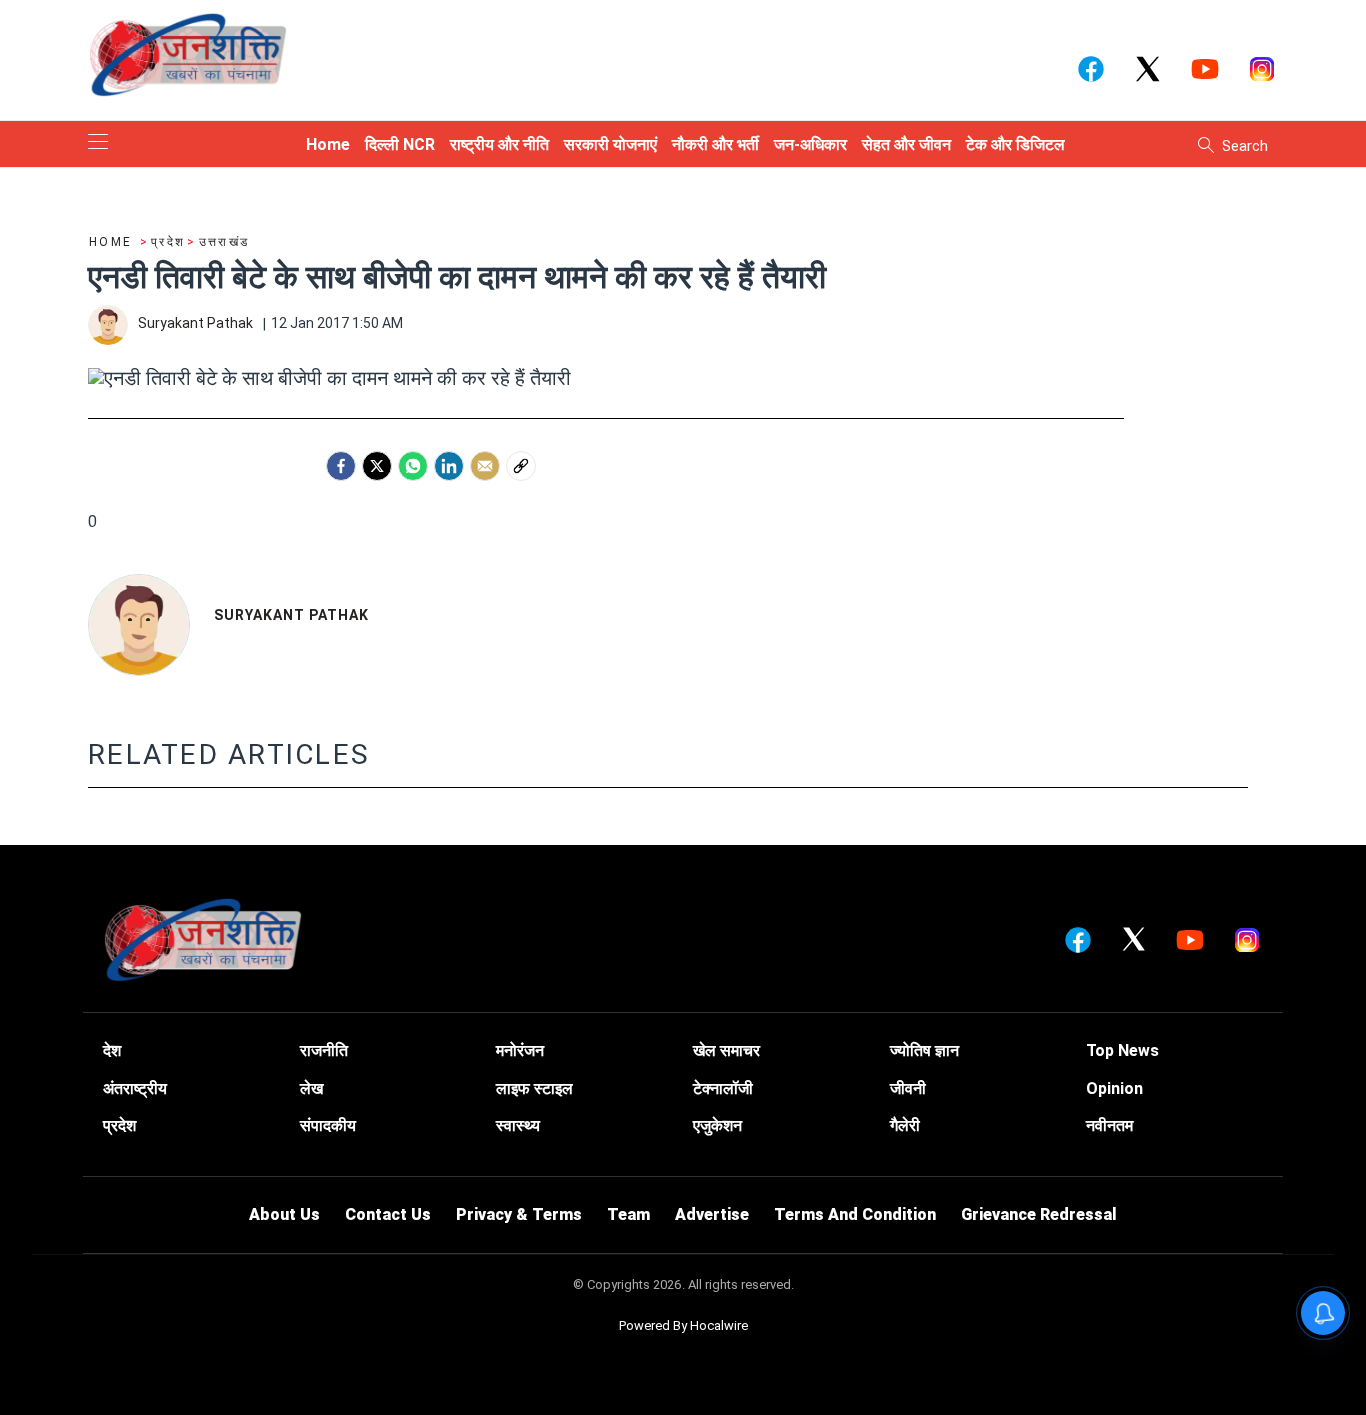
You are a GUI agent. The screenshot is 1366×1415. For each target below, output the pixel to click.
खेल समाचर (726, 1050)
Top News (1122, 1050)
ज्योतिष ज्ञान (924, 1050)
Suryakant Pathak (291, 615)
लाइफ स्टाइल (534, 1088)
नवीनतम (1109, 1125)
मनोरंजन (520, 1050)
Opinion (1114, 1088)
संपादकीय (328, 1125)
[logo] (188, 54)
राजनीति (324, 1050)
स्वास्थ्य (518, 1125)
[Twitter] (377, 466)
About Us (284, 1214)
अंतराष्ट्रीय (135, 1088)
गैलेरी (905, 1125)
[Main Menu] (98, 143)
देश (112, 1050)
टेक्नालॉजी (723, 1088)
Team (628, 1214)
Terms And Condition (855, 1214)
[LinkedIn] (449, 466)
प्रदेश (119, 1125)
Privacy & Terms (519, 1214)
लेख (311, 1088)
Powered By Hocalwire (683, 1325)
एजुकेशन (717, 1125)
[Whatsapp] (413, 466)
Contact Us (388, 1214)
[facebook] (341, 466)
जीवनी (908, 1088)
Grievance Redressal (1039, 1214)
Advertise (712, 1214)
